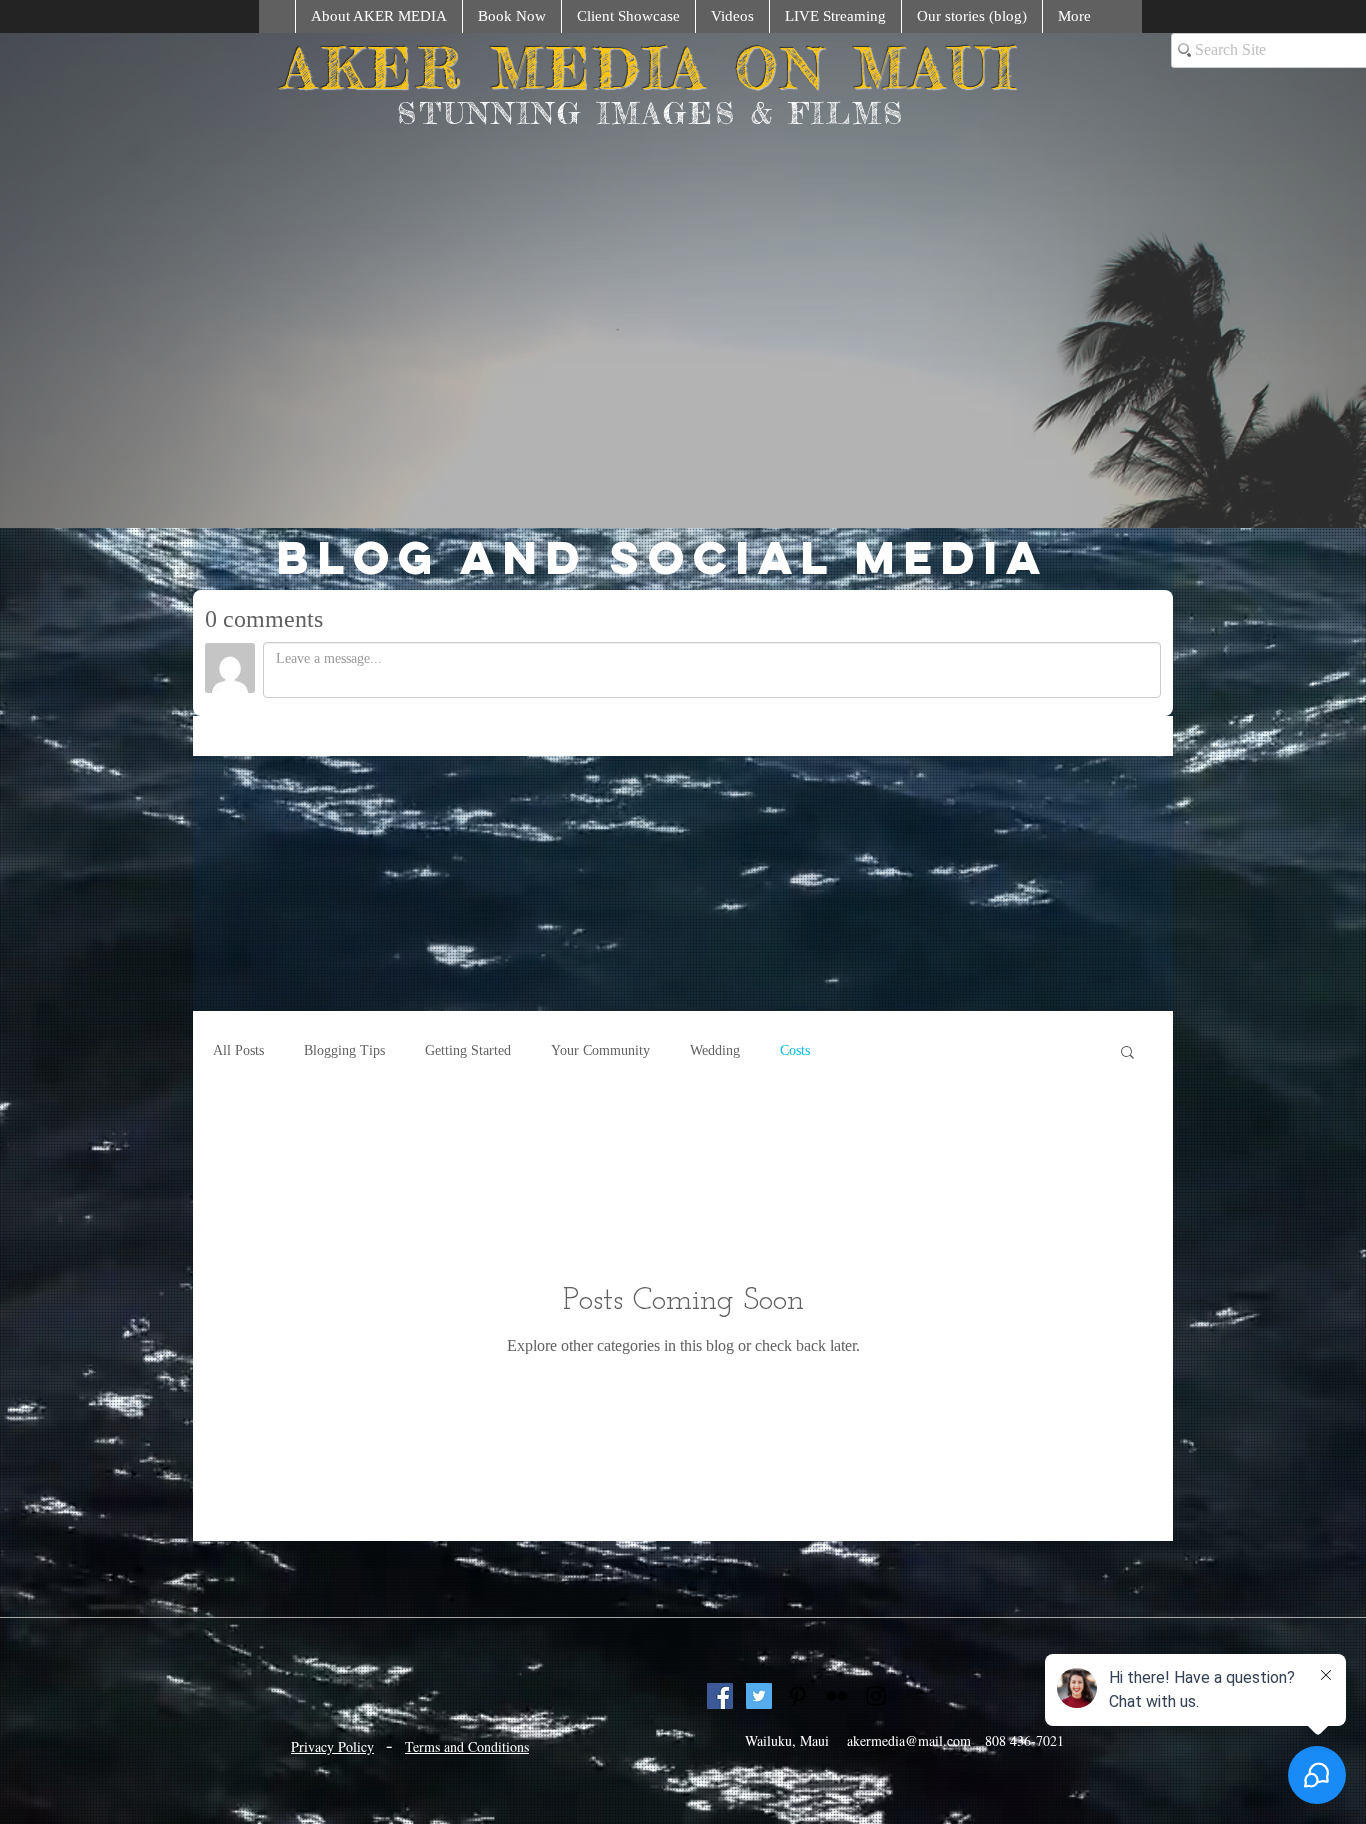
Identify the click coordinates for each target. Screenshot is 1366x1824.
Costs (795, 1262)
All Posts (238, 1262)
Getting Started (468, 1262)
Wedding (715, 1262)
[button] (1127, 1265)
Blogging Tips (344, 1262)
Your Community (600, 1262)
